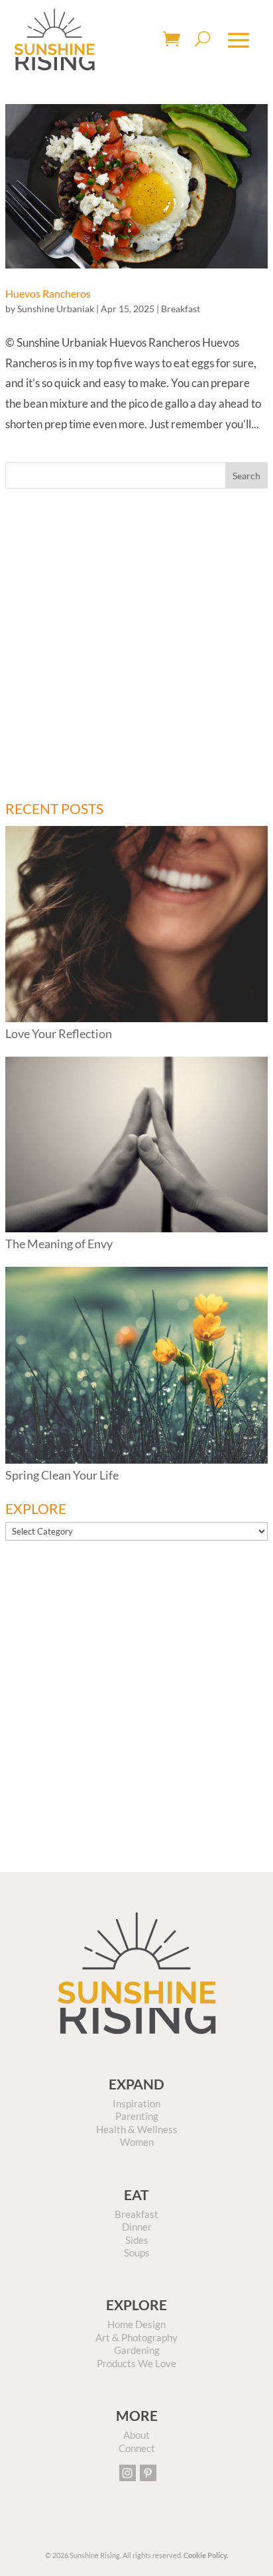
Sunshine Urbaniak (56, 309)
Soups (137, 2253)
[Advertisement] (136, 645)
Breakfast (181, 309)
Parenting (137, 2116)
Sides (137, 2240)
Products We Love (136, 2363)
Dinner (137, 2227)
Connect (137, 2448)
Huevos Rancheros (48, 293)
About (136, 2435)
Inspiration (136, 2103)
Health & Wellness (137, 2129)
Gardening (137, 2350)
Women (137, 2142)
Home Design (136, 2324)
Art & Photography (136, 2337)
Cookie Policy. (206, 2555)
